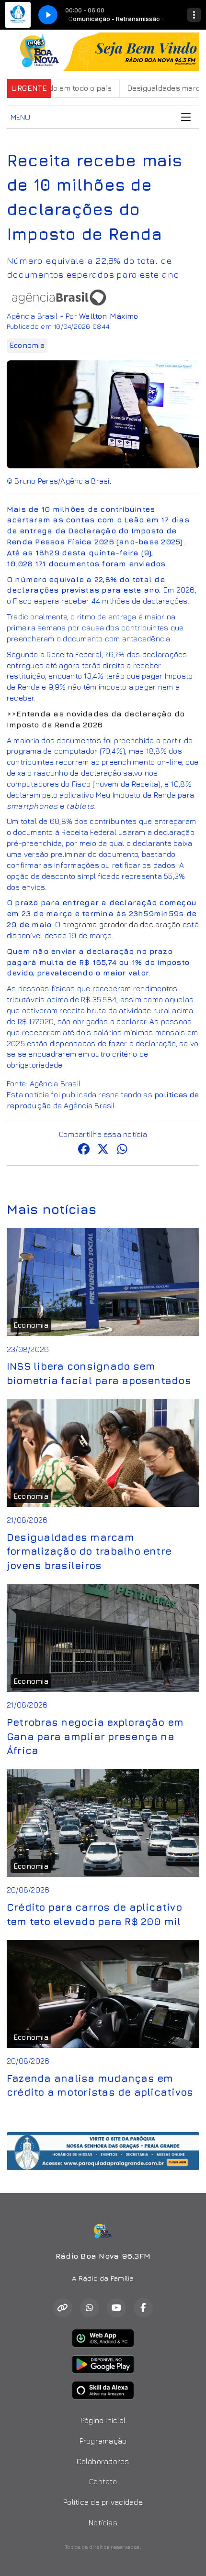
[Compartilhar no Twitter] (103, 1150)
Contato (103, 2481)
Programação (103, 2441)
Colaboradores (103, 2461)
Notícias (103, 2522)
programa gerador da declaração (121, 924)
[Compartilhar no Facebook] (84, 1150)
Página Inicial (103, 2420)
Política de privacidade (103, 2502)
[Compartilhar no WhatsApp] (122, 1150)
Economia (27, 345)
